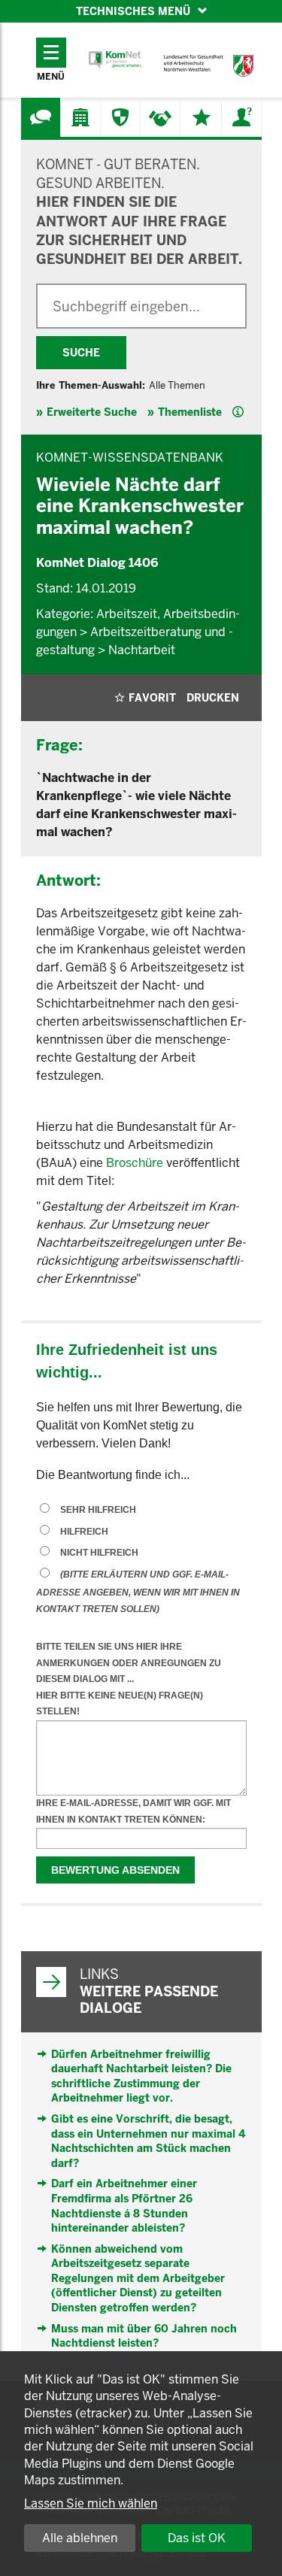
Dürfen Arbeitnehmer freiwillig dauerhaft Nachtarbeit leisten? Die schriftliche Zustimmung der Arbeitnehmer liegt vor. (141, 2076)
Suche (81, 353)
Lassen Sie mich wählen (91, 2503)
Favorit (152, 698)
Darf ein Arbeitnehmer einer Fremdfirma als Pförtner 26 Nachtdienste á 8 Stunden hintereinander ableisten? (124, 2206)
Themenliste (190, 412)
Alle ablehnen (80, 2538)
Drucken (213, 698)
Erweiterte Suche (92, 412)
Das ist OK (197, 2538)
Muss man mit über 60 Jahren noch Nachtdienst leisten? (144, 2336)
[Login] (241, 117)
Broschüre (135, 1163)
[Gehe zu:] (41, 117)
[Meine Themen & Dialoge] (202, 117)
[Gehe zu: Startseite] (115, 60)
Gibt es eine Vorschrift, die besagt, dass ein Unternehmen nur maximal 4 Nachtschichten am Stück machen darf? (148, 2141)
